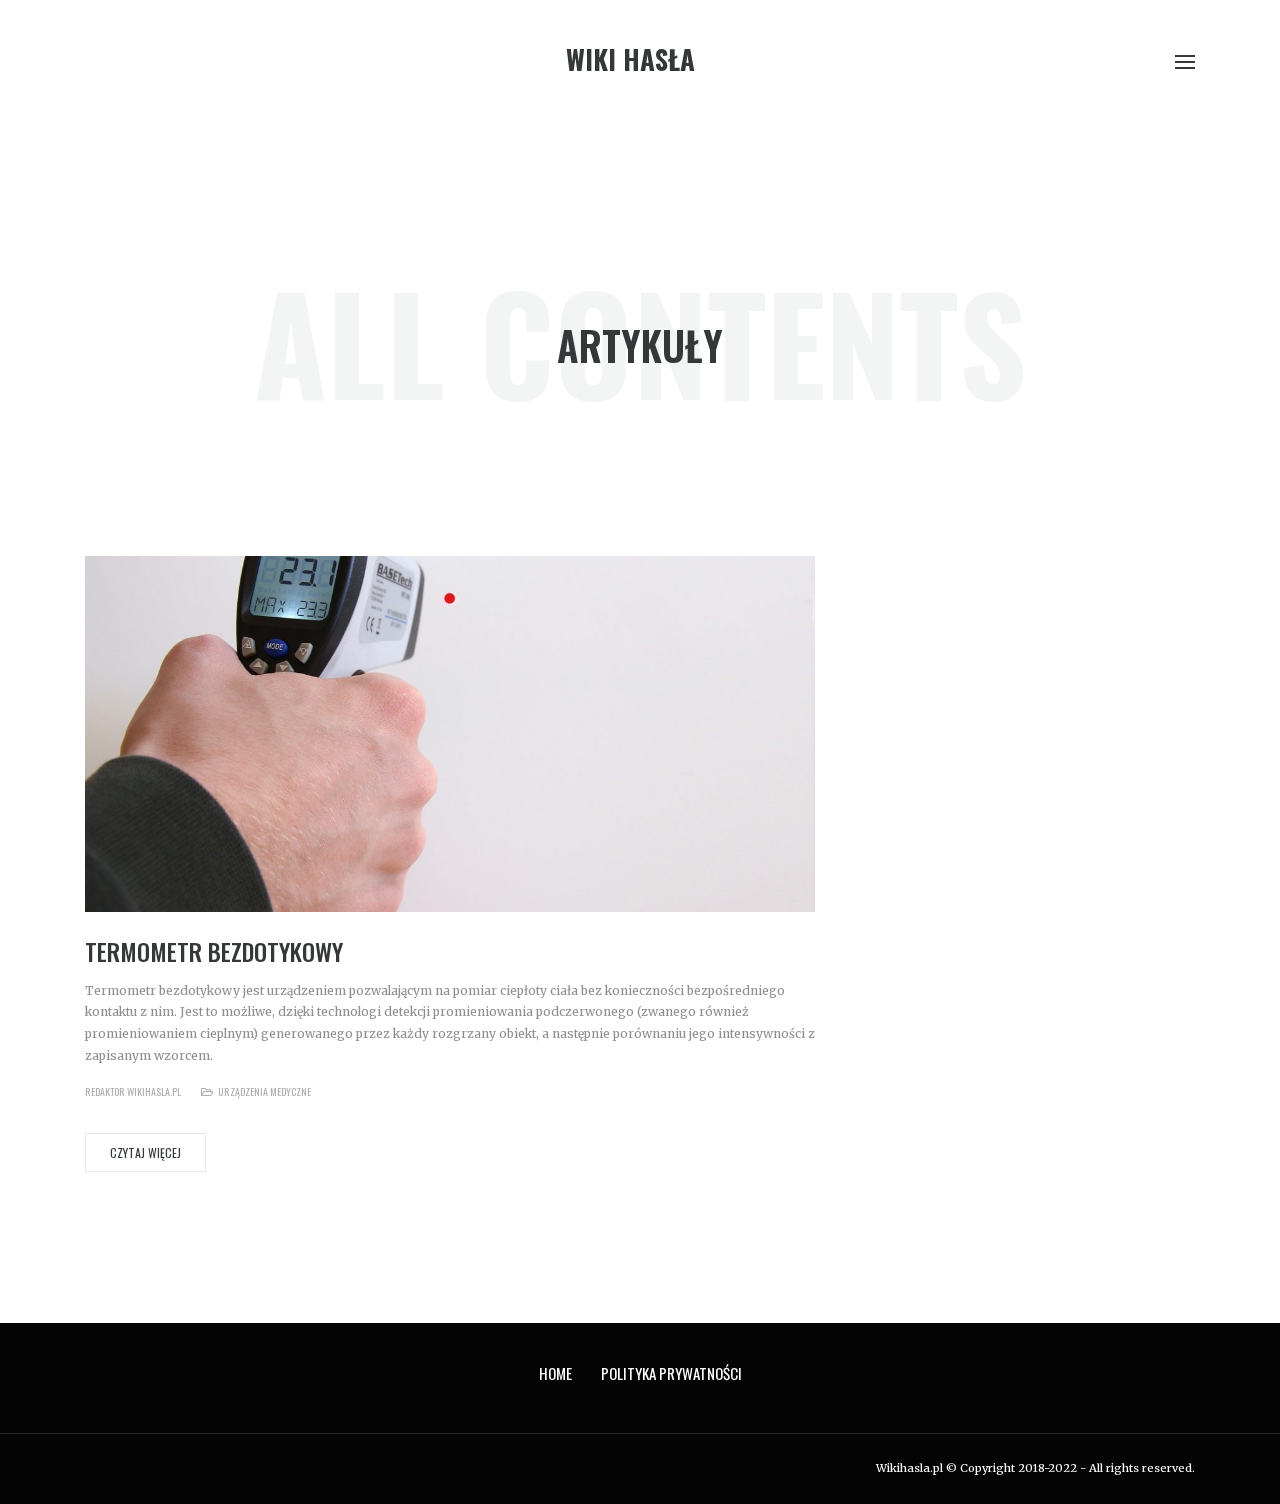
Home (555, 1373)
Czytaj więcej (145, 1152)
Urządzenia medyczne (264, 1091)
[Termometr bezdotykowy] (450, 733)
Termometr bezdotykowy (214, 951)
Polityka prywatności (671, 1373)
